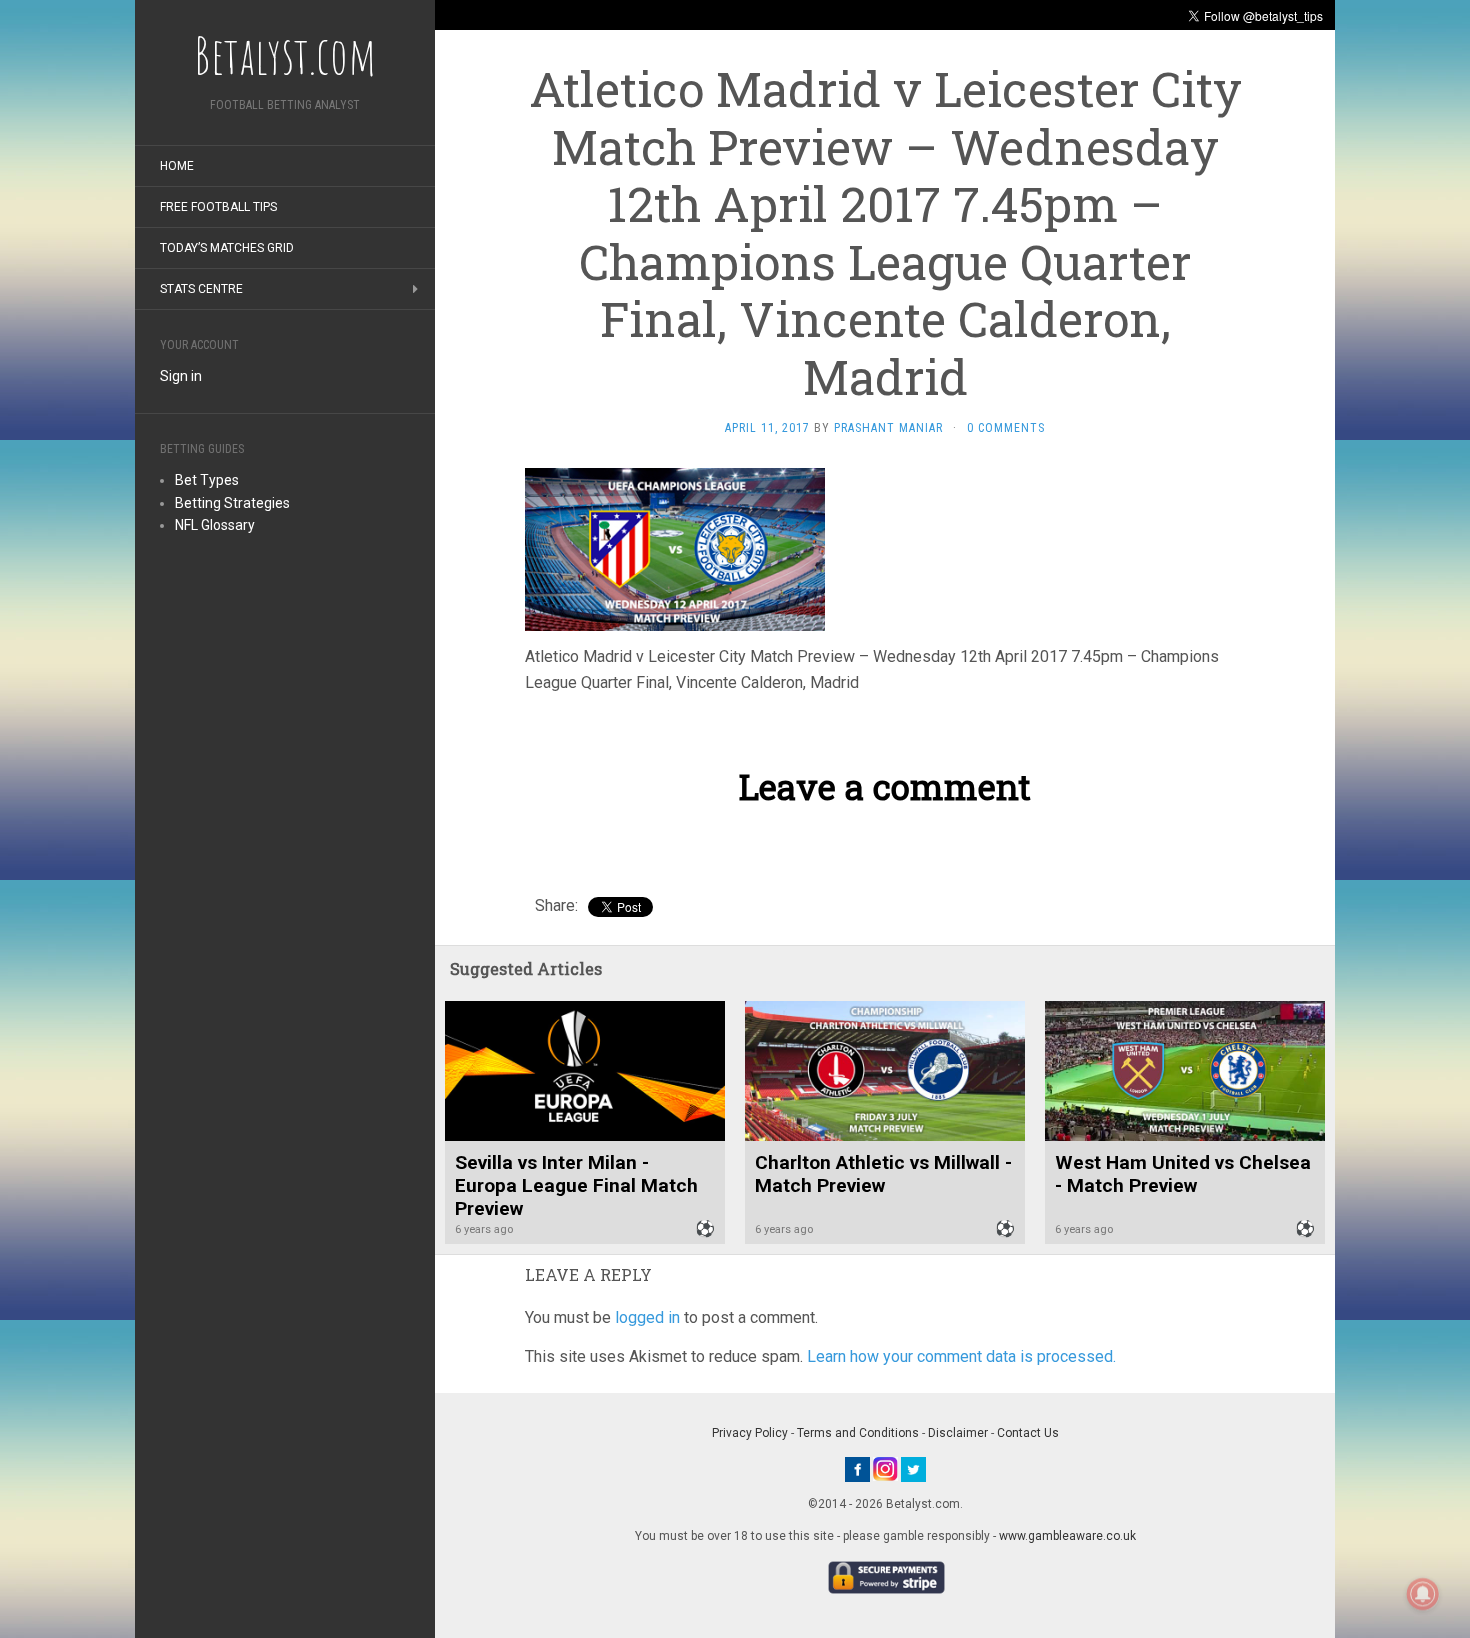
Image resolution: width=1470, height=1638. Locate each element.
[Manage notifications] (1423, 1594)
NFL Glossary (215, 525)
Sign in (181, 376)
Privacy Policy (750, 1433)
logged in (647, 1317)
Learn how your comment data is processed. (961, 1356)
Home (177, 166)
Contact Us (1028, 1433)
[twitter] (913, 1468)
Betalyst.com (285, 55)
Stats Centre (201, 289)
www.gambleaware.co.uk (1067, 1536)
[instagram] (885, 1468)
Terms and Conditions (858, 1433)
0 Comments (1006, 428)
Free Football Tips (218, 207)
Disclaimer (958, 1433)
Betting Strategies (232, 503)
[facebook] (857, 1468)
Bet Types (207, 480)
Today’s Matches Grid (227, 248)
